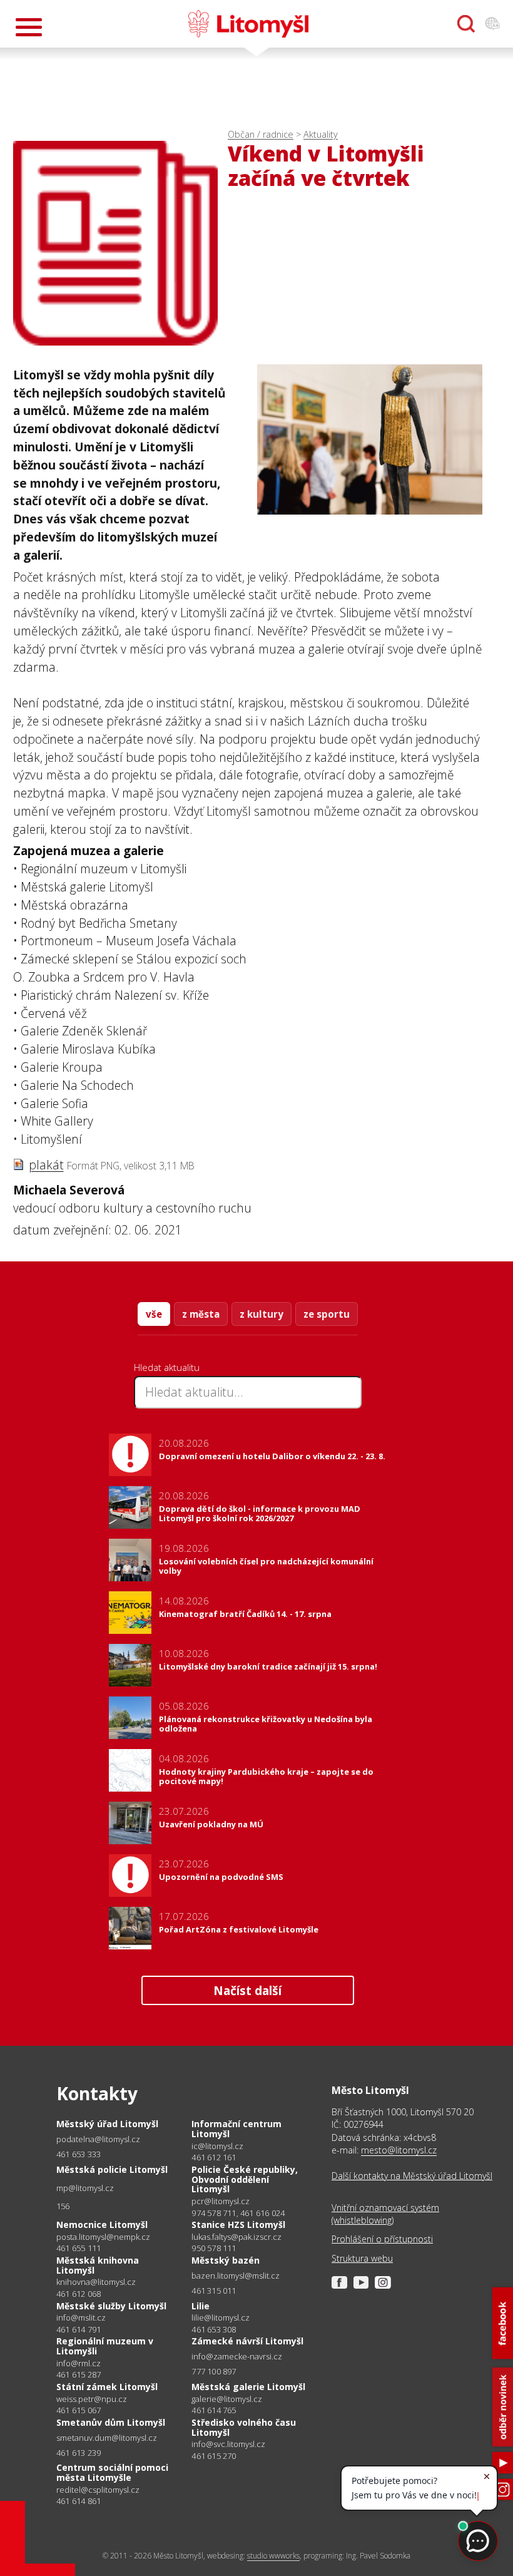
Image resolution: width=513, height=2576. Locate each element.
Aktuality (321, 134)
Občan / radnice (261, 134)
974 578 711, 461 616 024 (238, 2213)
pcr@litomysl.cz (221, 2201)
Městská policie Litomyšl (112, 2169)
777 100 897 (214, 2371)
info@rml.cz (79, 2363)
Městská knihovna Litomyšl (98, 2265)
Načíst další (247, 1990)
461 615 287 (79, 2374)
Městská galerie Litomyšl (248, 2387)
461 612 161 (214, 2157)
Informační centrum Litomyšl (236, 2129)
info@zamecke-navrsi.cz (237, 2357)
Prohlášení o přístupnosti (382, 2239)
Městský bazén (226, 2260)
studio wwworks (273, 2556)
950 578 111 (214, 2248)
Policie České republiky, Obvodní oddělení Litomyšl (245, 2179)
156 (63, 2206)
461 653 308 (214, 2329)
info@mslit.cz (81, 2318)
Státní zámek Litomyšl (107, 2387)
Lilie (201, 2306)
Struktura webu (362, 2258)
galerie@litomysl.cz (227, 2399)
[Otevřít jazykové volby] (492, 24)
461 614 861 (79, 2501)
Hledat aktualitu (167, 1367)
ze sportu (327, 1314)
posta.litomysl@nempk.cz (103, 2237)
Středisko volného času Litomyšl (244, 2427)
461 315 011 (214, 2291)
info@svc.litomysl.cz (228, 2444)
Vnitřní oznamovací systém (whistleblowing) (385, 2214)
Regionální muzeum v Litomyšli (105, 2346)
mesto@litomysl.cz (399, 2150)
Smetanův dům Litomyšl (111, 2422)
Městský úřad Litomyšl (107, 2124)
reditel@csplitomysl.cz (98, 2490)
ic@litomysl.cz (217, 2146)
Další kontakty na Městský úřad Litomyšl (412, 2176)
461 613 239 (79, 2453)
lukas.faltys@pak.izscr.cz (236, 2237)
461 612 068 (79, 2294)
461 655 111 (79, 2248)
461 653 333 (79, 2154)
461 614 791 (79, 2329)
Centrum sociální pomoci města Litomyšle (112, 2472)
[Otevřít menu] (29, 27)
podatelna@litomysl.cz (98, 2139)
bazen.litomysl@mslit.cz (236, 2276)
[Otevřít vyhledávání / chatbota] (466, 24)
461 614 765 (214, 2410)
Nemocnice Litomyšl (102, 2224)
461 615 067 (79, 2410)
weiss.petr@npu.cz (92, 2399)
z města (201, 1314)
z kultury (262, 1314)
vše (154, 1314)
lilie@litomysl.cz (221, 2318)
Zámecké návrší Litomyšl (247, 2341)
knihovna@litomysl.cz (96, 2282)
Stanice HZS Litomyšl (238, 2224)
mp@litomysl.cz (85, 2188)
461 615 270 (214, 2456)
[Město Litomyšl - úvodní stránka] (248, 24)
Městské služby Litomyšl (111, 2306)
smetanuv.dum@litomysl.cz (107, 2438)
